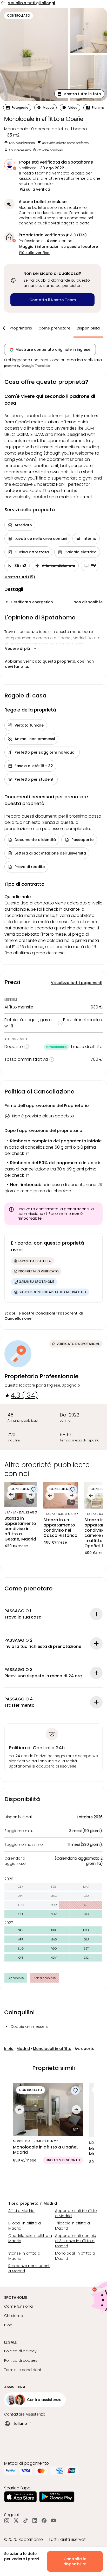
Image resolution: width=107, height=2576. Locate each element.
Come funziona (18, 2306)
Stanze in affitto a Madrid (24, 2256)
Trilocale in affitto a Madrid (72, 2226)
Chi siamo (14, 2316)
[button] (79, 94)
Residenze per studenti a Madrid (29, 2268)
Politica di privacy (20, 2351)
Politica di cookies (21, 2360)
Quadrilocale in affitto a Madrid (30, 2238)
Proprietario (21, 328)
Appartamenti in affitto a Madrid (76, 2213)
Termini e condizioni (22, 2370)
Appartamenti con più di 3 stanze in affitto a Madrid (76, 2241)
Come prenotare (54, 328)
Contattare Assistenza (25, 2414)
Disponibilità (88, 328)
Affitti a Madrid (21, 2211)
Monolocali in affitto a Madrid (75, 2256)
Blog (8, 2325)
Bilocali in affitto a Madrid (25, 2226)
